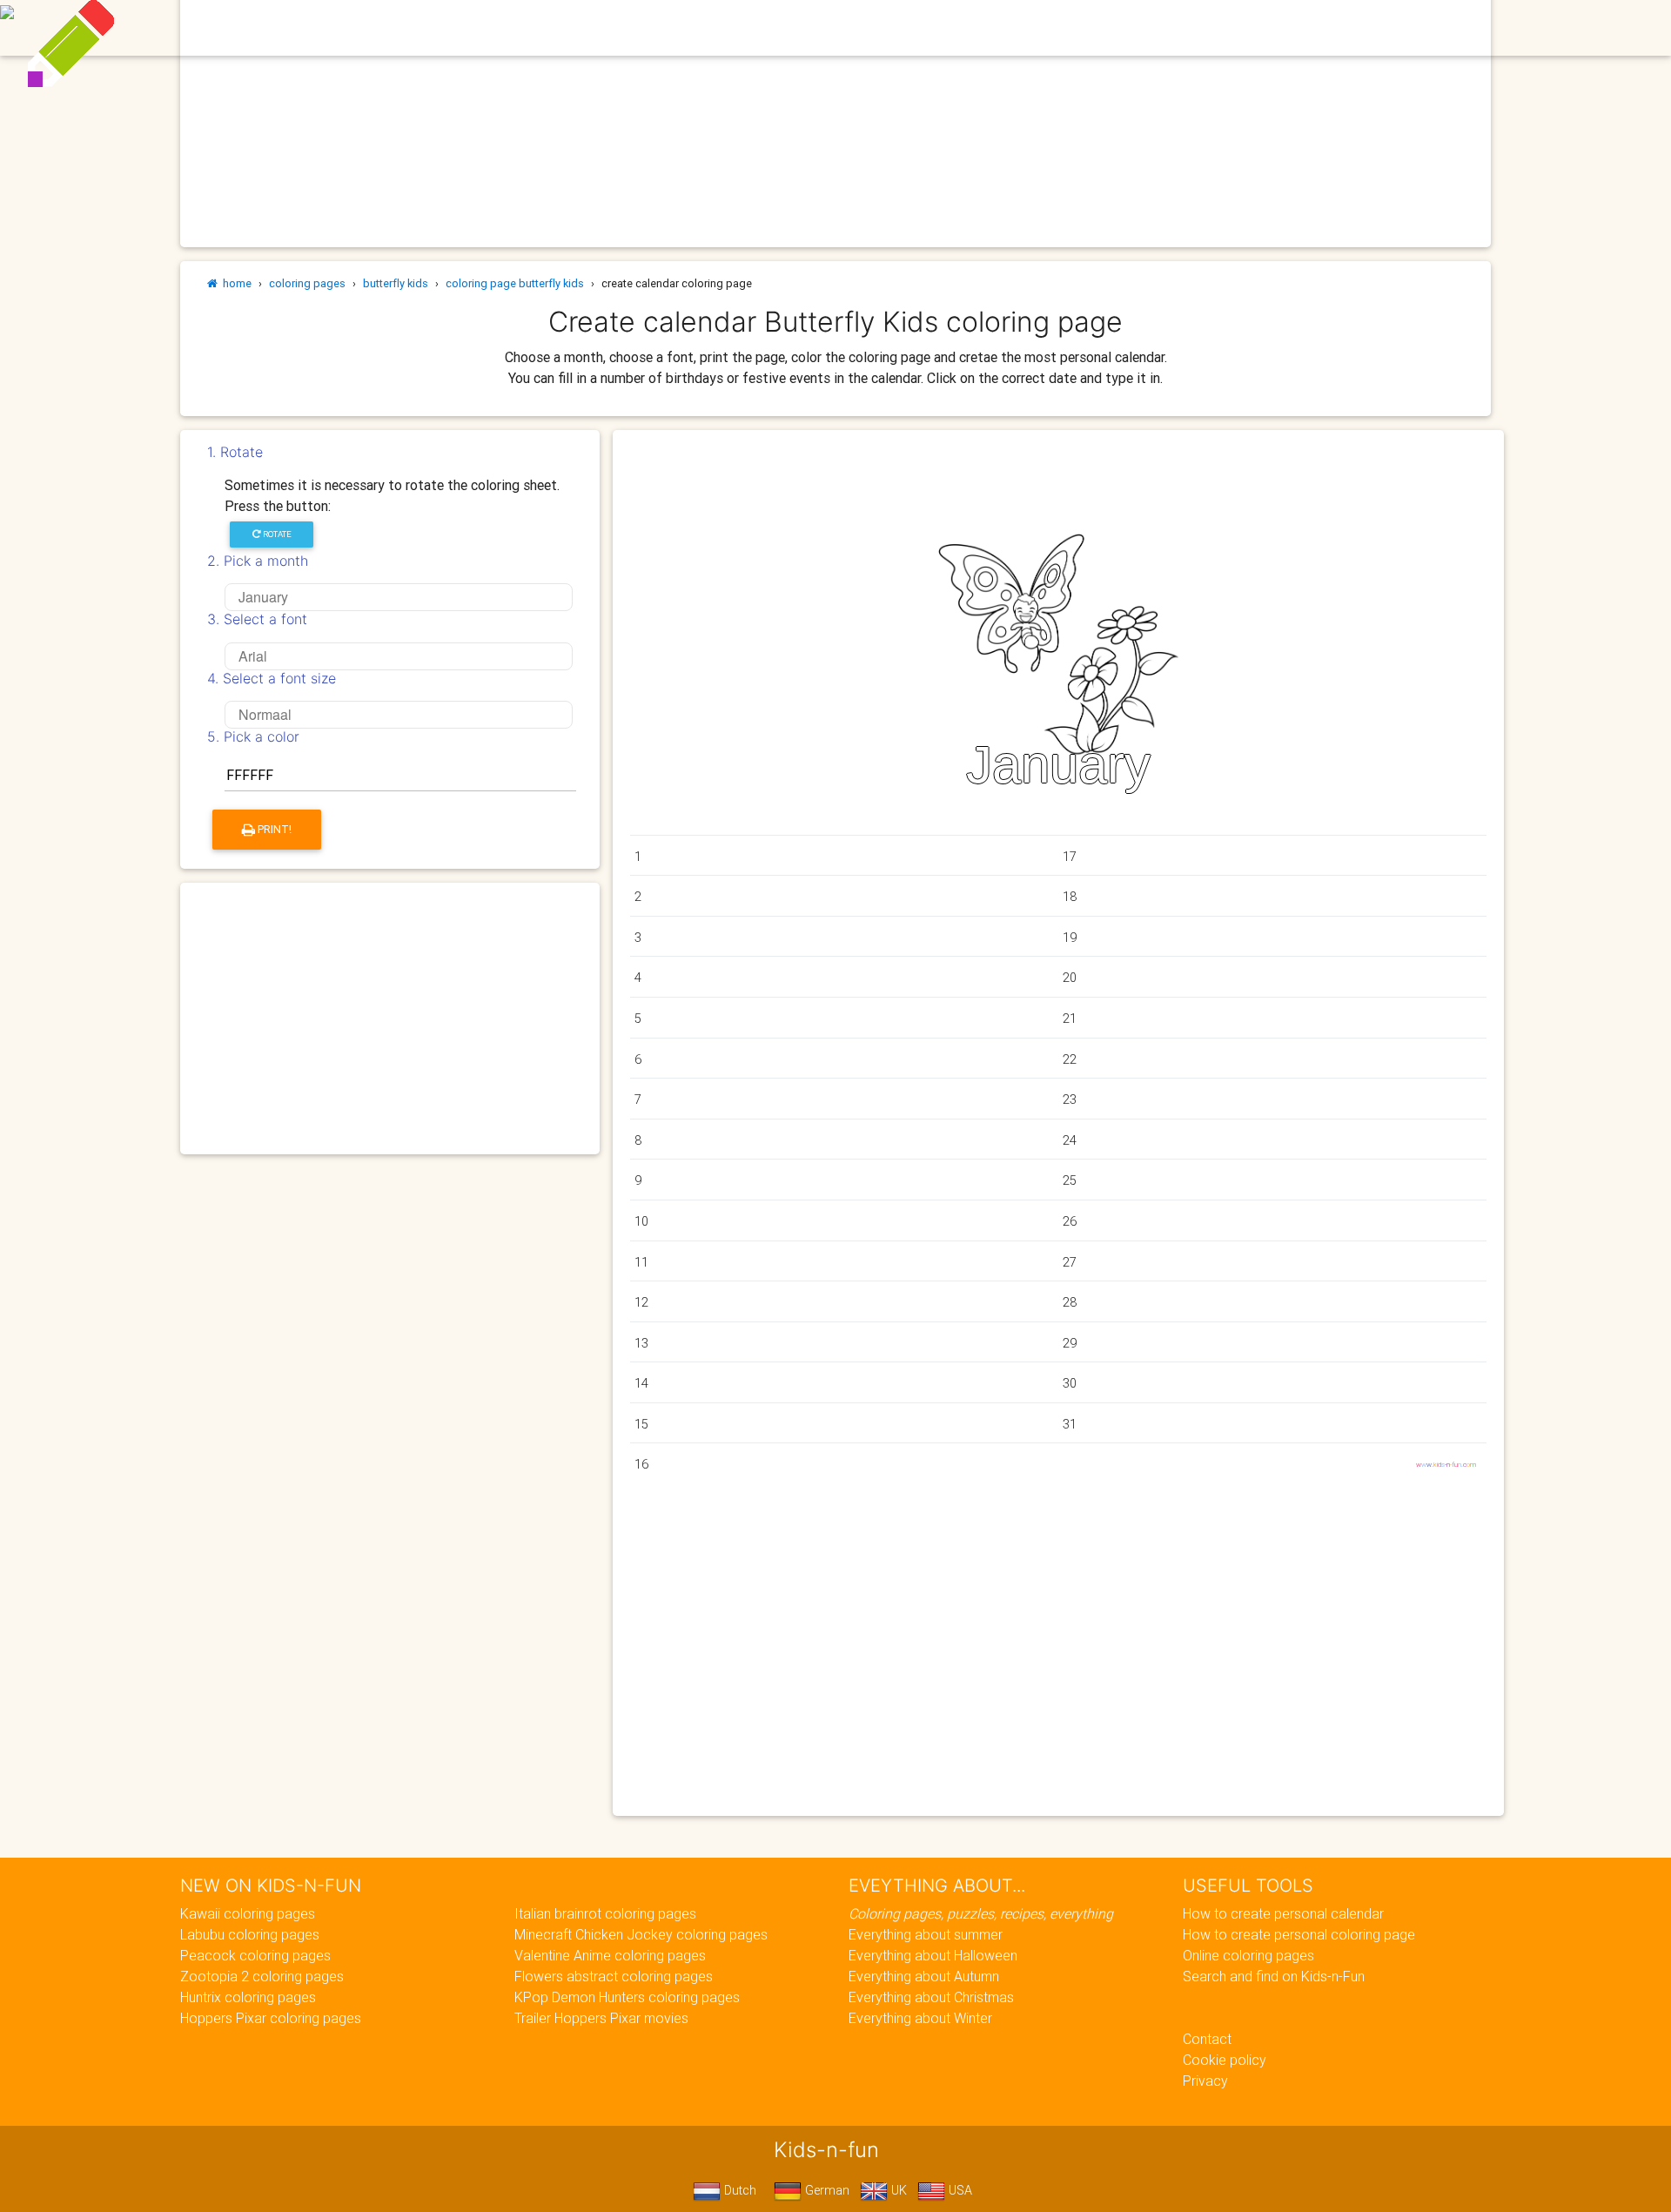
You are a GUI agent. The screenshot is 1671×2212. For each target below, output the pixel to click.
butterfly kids (396, 283)
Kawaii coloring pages (248, 1913)
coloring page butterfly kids (515, 283)
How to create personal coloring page (1299, 1934)
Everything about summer (926, 1934)
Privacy (1205, 2081)
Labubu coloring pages (250, 1934)
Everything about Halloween (933, 1955)
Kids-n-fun (454, 26)
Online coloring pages (1248, 1955)
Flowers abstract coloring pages (614, 1976)
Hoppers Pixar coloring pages (271, 2018)
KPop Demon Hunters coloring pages (627, 1997)
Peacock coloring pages (255, 1955)
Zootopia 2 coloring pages (262, 1976)
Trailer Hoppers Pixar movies (601, 2018)
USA (959, 2190)
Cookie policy (1225, 2060)
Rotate (276, 534)
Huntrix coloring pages (248, 1997)
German (825, 2190)
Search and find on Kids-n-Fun (1274, 1976)
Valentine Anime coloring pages (610, 1955)
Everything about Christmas (931, 1997)
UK (897, 2190)
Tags (1070, 28)
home (235, 283)
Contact (1207, 2039)
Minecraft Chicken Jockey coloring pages (641, 1934)
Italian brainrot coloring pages (605, 1913)
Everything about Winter (920, 2018)
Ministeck (919, 28)
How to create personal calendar (1283, 1913)
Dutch (738, 2190)
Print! (273, 829)
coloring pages (307, 283)
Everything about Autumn (924, 1976)
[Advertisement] (390, 1019)
